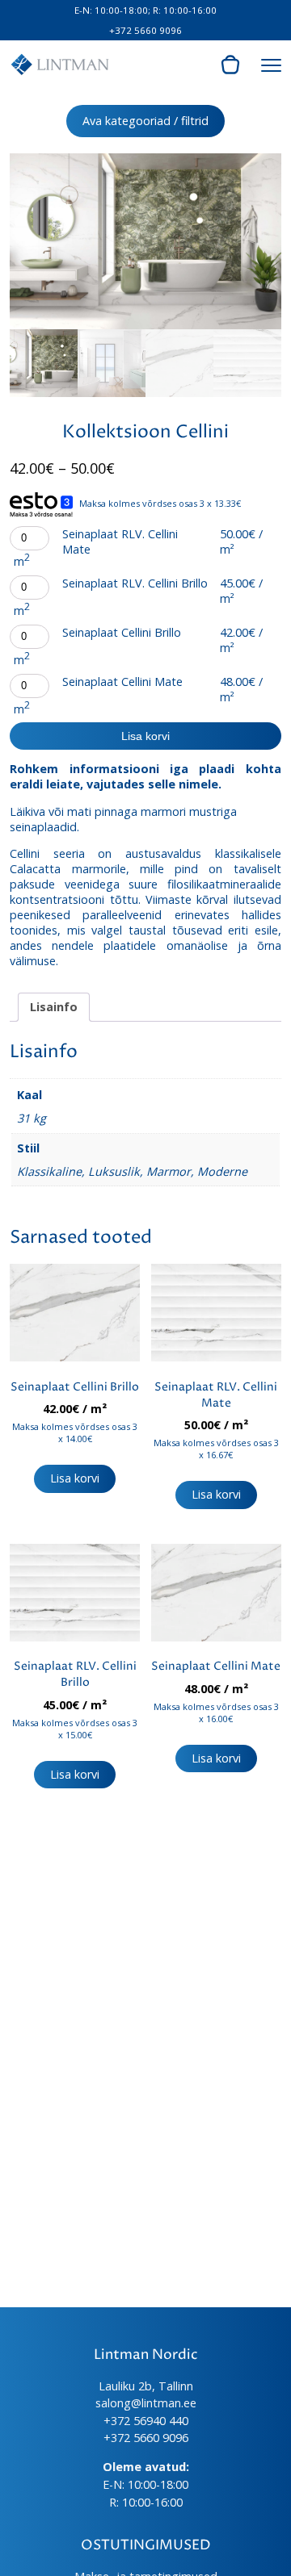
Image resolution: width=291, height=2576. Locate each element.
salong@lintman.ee (146, 2403)
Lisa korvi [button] (75, 1478)
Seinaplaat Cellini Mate (122, 682)
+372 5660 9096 (145, 30)
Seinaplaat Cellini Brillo (122, 632)
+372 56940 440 (146, 2421)
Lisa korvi (145, 736)
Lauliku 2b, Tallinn (146, 2386)
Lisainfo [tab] (54, 1007)
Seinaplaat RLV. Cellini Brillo (135, 583)
